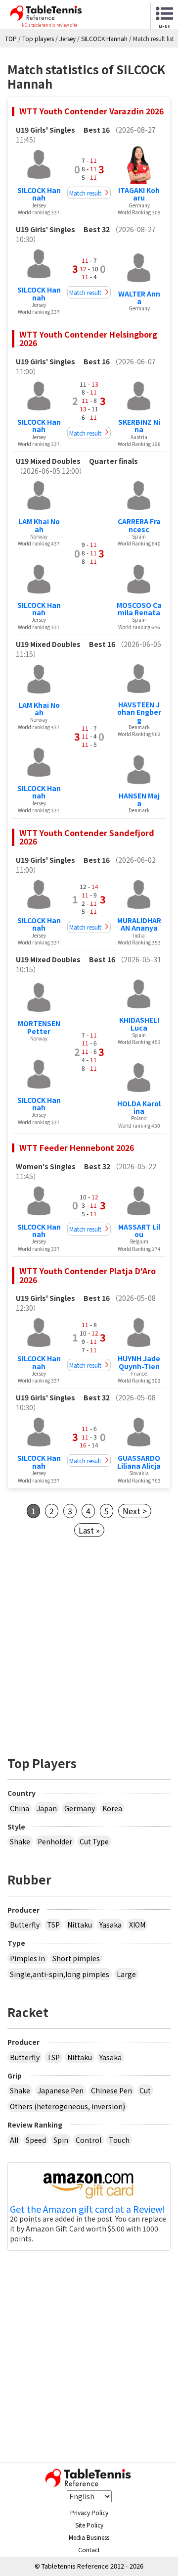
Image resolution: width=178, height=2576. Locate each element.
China (20, 1808)
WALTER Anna (139, 297)
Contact (89, 2550)
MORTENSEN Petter (39, 1027)
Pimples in (27, 1958)
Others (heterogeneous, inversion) (67, 2106)
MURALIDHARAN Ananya (139, 924)
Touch (119, 2140)
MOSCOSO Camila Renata (139, 609)
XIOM (137, 1925)
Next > (135, 1511)
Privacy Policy (89, 2512)
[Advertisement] (89, 1643)
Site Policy (89, 2525)
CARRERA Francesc (139, 525)
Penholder (55, 1841)
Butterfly (25, 1925)
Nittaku (80, 1925)
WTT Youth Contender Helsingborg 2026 (88, 339)
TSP (53, 1925)
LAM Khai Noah (39, 525)
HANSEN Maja (139, 799)
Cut (145, 2090)
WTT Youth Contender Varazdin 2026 (91, 111)
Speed (36, 2140)
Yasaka (111, 1925)
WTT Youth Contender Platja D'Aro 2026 (88, 1275)
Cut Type (94, 1841)
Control (89, 2140)
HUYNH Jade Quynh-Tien (139, 1362)
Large (126, 1974)
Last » (89, 1530)
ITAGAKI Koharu (139, 194)
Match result (85, 193)
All (14, 2140)
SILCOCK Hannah (39, 194)
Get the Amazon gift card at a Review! (88, 2209)
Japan (47, 1808)
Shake (20, 1841)
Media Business (89, 2537)
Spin (61, 2140)
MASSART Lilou (139, 1230)
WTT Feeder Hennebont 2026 (77, 1147)
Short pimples (76, 1958)
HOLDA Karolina (139, 1107)
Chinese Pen (111, 2090)
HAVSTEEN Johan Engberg (139, 712)
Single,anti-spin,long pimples (60, 1974)
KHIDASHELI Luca (139, 1023)
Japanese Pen (61, 2090)
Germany (80, 1808)
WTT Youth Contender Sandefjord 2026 (87, 837)
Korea (112, 1808)
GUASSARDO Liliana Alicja (139, 1461)
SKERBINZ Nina (139, 425)
